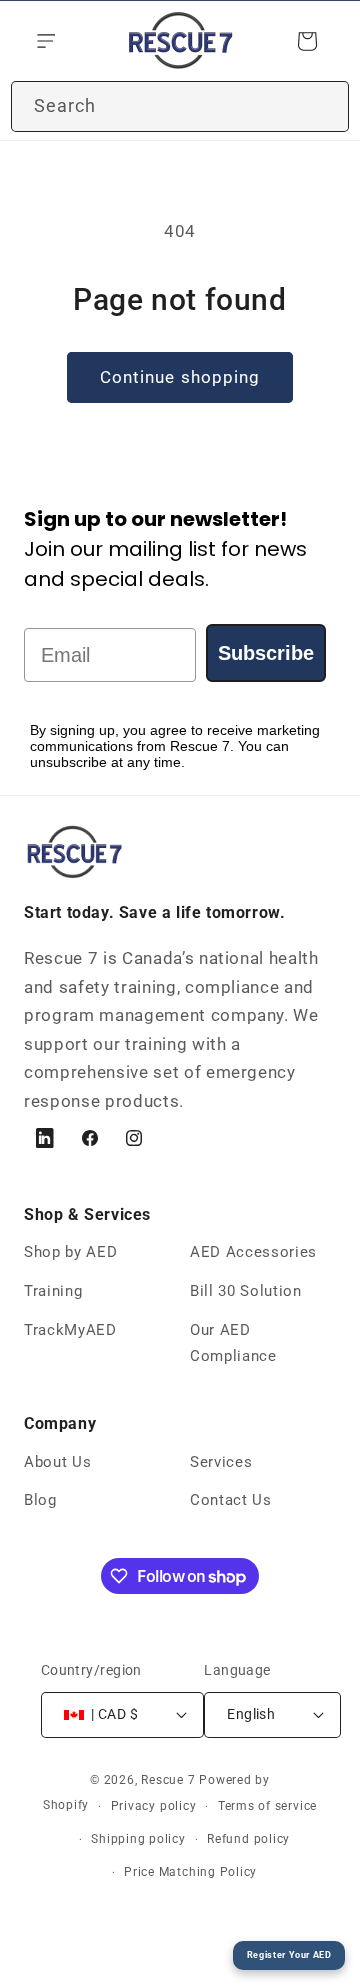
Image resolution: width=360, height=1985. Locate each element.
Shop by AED (70, 1252)
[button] (44, 41)
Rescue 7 (168, 1780)
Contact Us (231, 1500)
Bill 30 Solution (246, 1291)
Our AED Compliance (233, 1343)
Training (53, 1291)
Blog (40, 1500)
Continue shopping (180, 377)
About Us (57, 1462)
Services (221, 1462)
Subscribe (266, 653)
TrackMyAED (70, 1330)
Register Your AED (289, 1954)
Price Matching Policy (190, 1872)
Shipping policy (138, 1839)
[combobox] (180, 107)
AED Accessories (253, 1252)
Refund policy (248, 1839)
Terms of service (267, 1806)
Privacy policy (154, 1806)
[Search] (324, 106)
